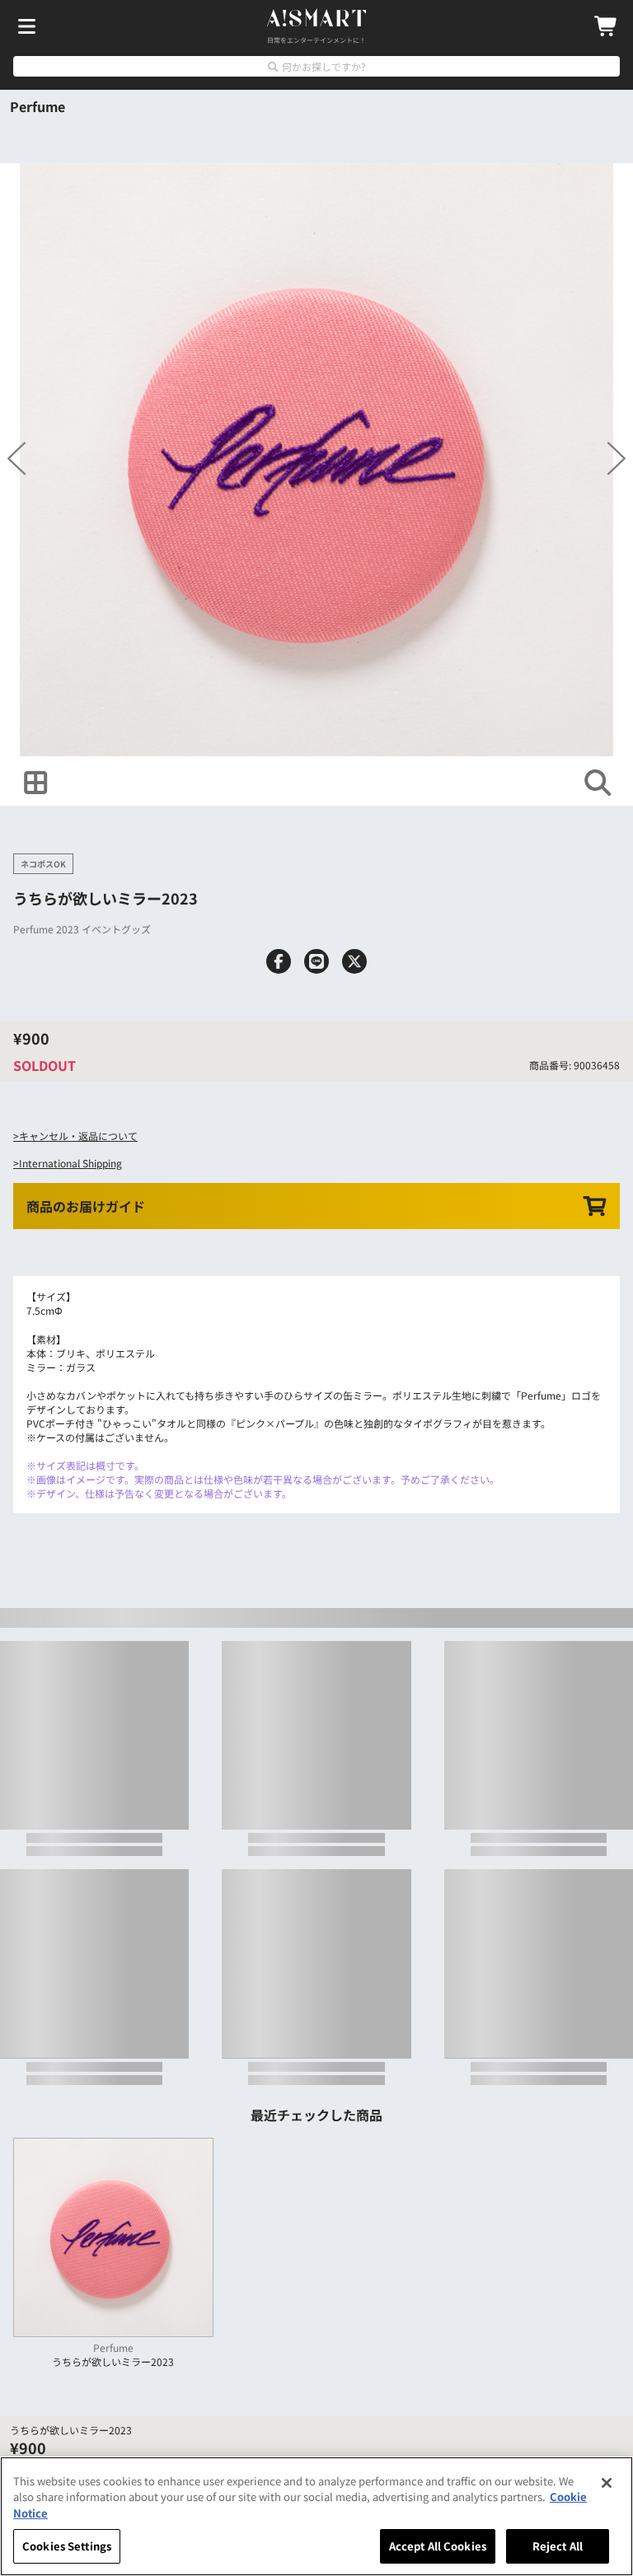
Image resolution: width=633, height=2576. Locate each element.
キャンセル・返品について (78, 1136)
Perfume (38, 106)
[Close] (607, 2483)
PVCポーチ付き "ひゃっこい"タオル (106, 1423)
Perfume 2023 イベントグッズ (82, 929)
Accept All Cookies (438, 2546)
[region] (316, 2516)
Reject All (558, 2546)
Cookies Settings (67, 2546)
